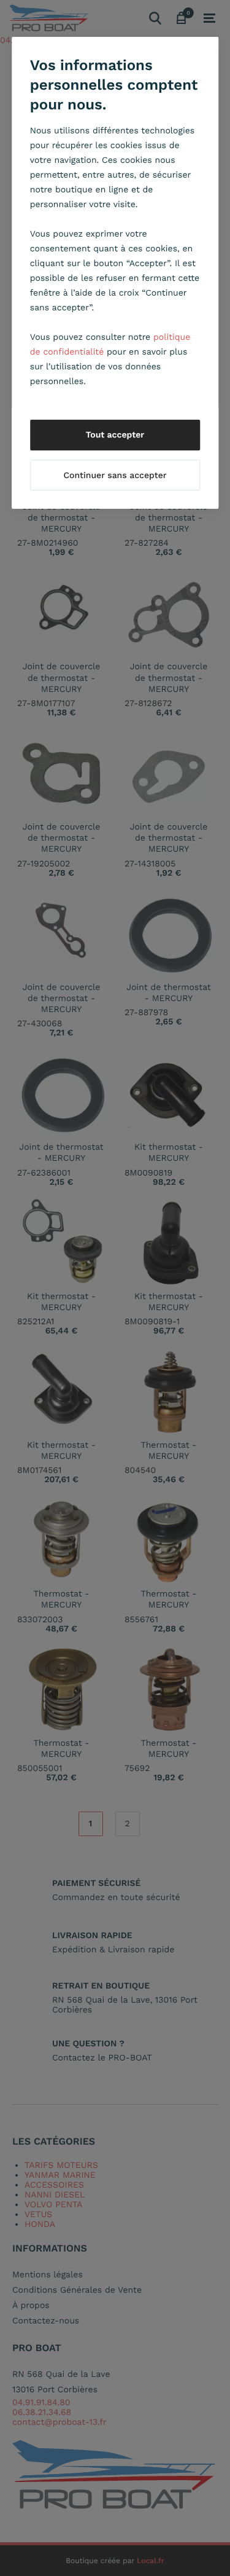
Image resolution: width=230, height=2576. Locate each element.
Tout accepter (115, 435)
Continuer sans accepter (115, 476)
